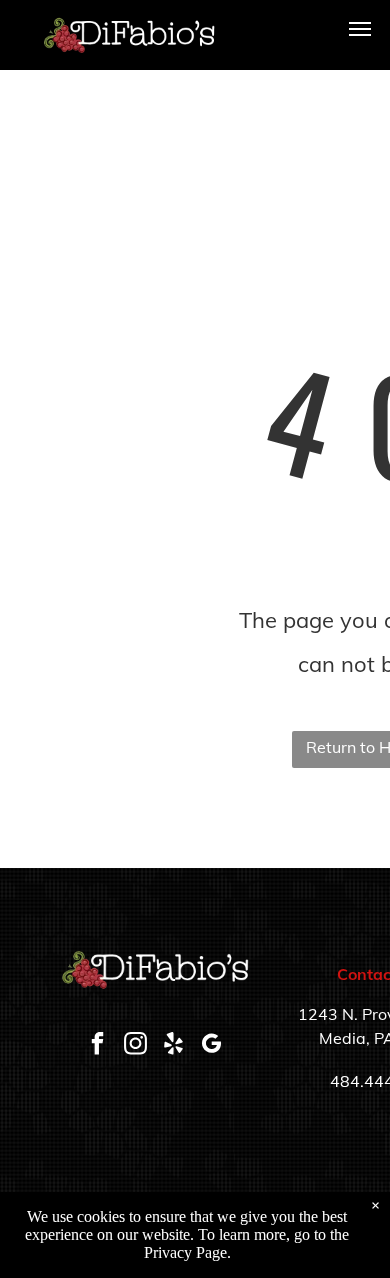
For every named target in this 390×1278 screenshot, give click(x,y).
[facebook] (98, 1045)
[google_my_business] (212, 1045)
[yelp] (174, 1045)
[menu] (360, 29)
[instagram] (136, 1045)
